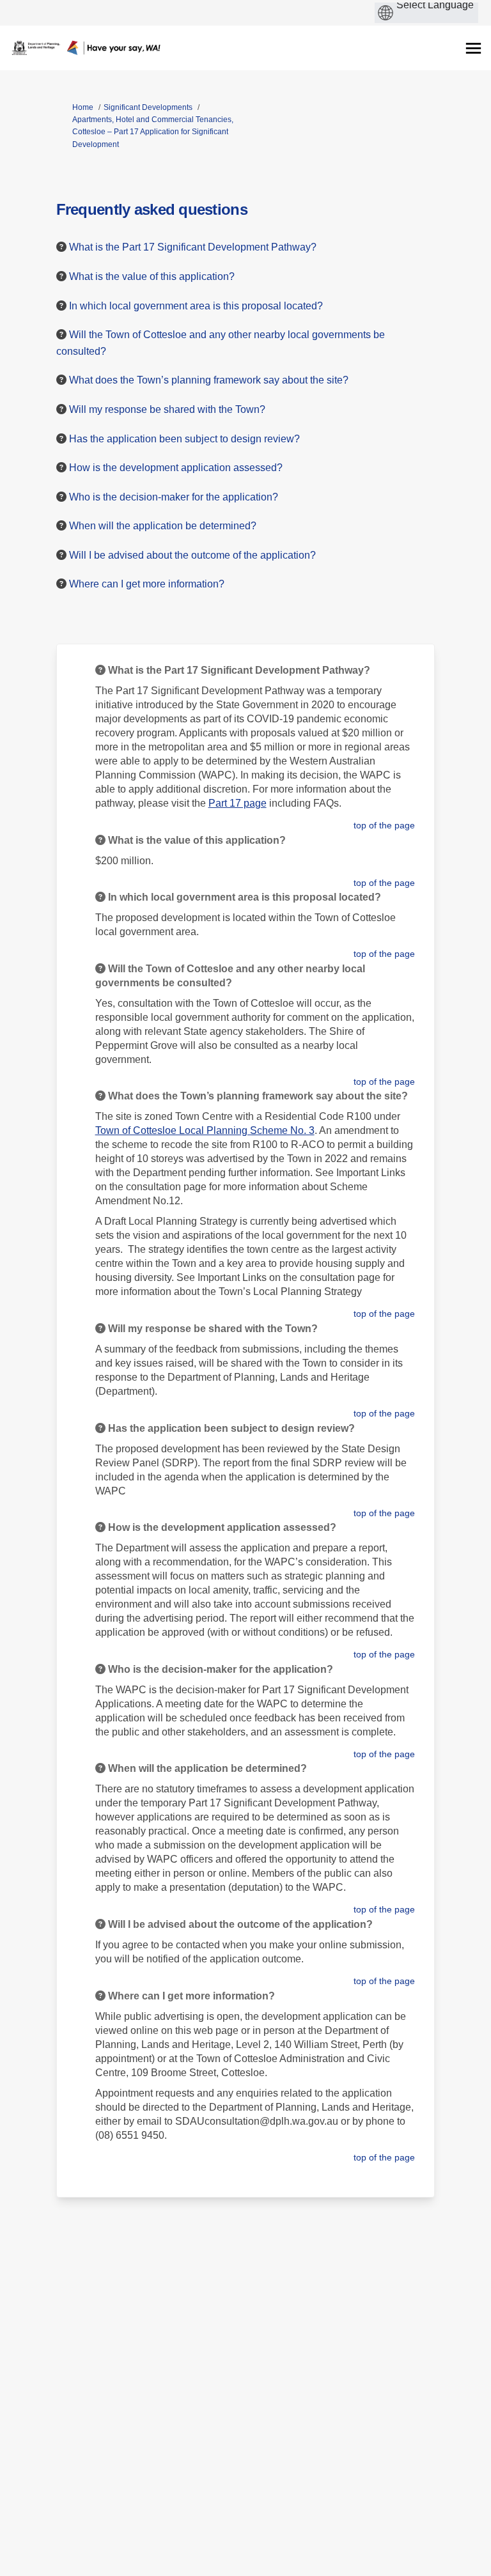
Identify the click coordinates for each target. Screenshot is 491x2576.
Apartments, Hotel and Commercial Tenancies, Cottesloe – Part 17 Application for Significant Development (153, 132)
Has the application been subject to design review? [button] (184, 439)
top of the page (384, 825)
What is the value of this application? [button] (152, 276)
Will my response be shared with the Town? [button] (167, 409)
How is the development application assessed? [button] (176, 468)
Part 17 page (238, 803)
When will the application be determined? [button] (163, 526)
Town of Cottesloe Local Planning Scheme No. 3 (205, 1130)
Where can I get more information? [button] (147, 584)
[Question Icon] (61, 247)
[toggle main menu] (473, 48)
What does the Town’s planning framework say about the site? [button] (209, 380)
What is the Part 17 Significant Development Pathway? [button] (193, 247)
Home (83, 107)
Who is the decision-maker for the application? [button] (174, 497)
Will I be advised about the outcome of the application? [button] (192, 555)
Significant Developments (148, 107)
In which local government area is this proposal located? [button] (196, 306)
